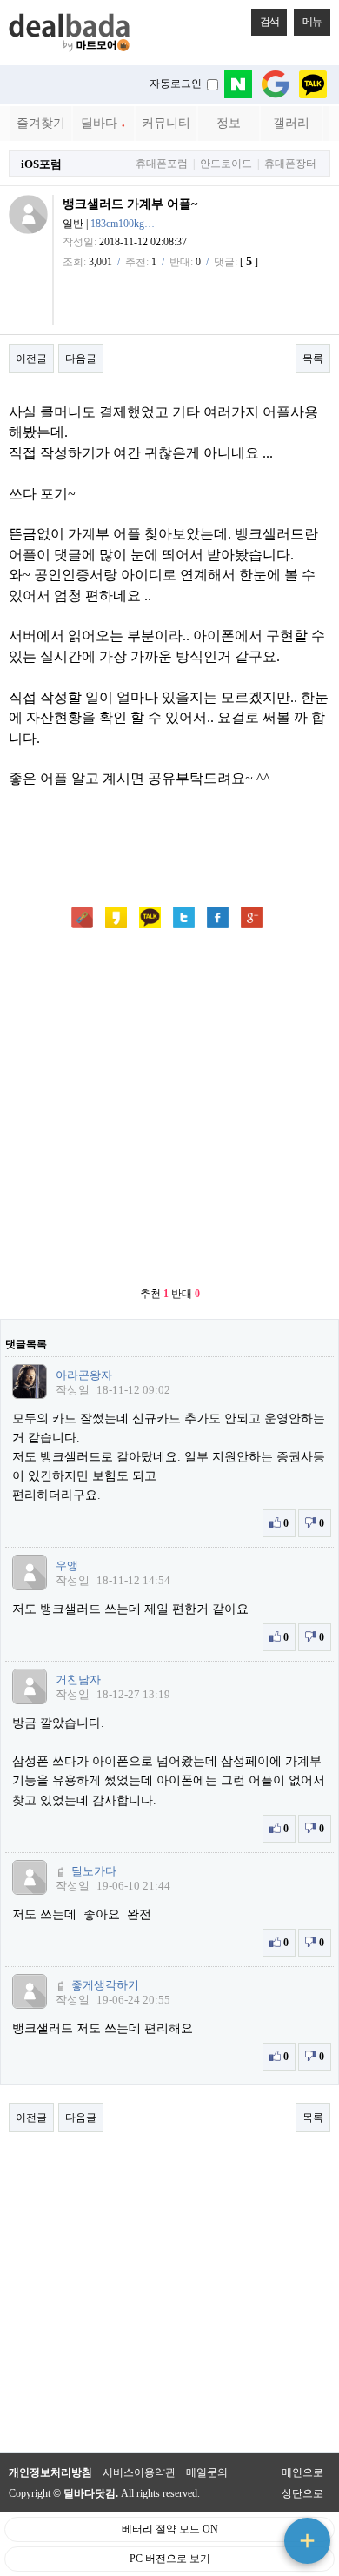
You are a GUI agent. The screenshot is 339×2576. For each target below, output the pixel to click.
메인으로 (302, 2472)
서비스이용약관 (139, 2472)
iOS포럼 (41, 164)
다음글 (81, 358)
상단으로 (302, 2493)
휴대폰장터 (290, 164)
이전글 (31, 358)
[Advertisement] (169, 1109)
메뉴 (312, 22)
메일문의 (207, 2472)
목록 (313, 358)
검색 (269, 22)
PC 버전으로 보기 (170, 2559)
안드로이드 (226, 164)
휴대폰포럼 (162, 164)
